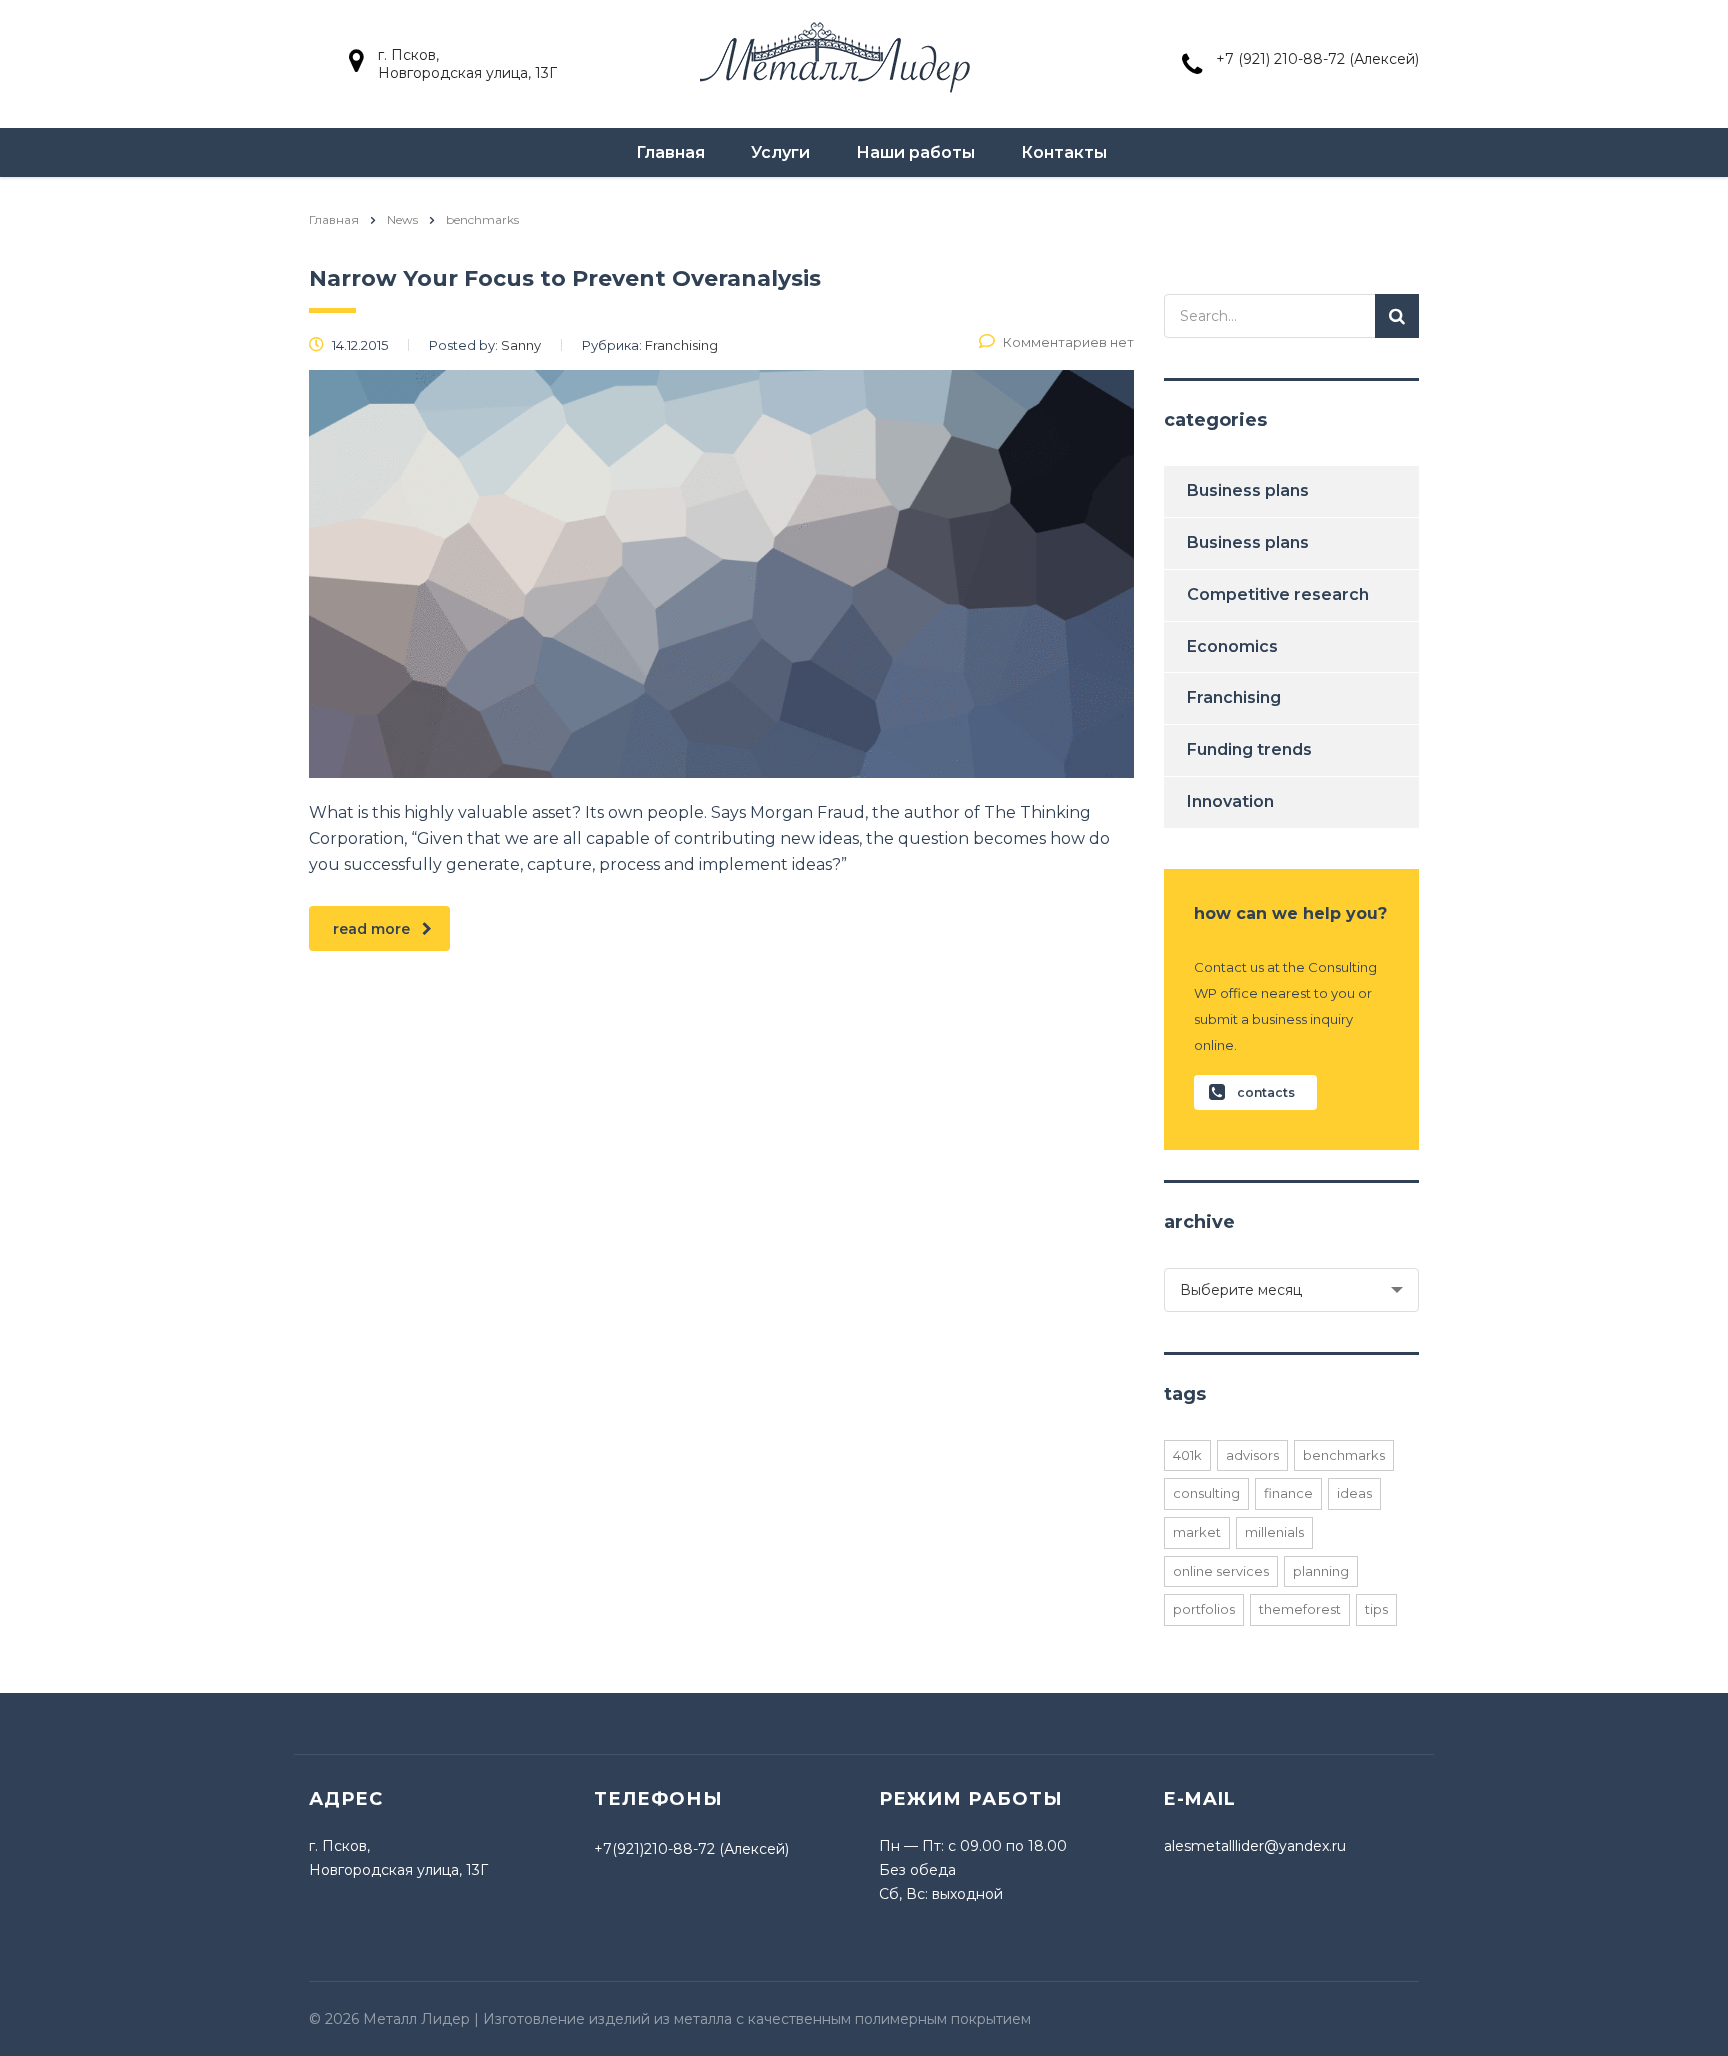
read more (371, 929)
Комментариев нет (1068, 342)
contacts (1266, 1092)
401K (1187, 1455)
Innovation (1230, 801)
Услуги (780, 152)
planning (1321, 1571)
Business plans (1248, 490)
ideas (1354, 1493)
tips (1376, 1609)
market (1197, 1532)
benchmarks (1344, 1455)
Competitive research (1278, 594)
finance (1288, 1493)
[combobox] (1291, 1290)
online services (1221, 1571)
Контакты (1064, 152)
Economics (1232, 646)
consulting (1206, 1493)
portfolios (1204, 1609)
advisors (1252, 1455)
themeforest (1300, 1609)
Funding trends (1249, 749)
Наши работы (915, 152)
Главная (670, 152)
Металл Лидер (416, 2019)
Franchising (1234, 697)
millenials (1274, 1532)
